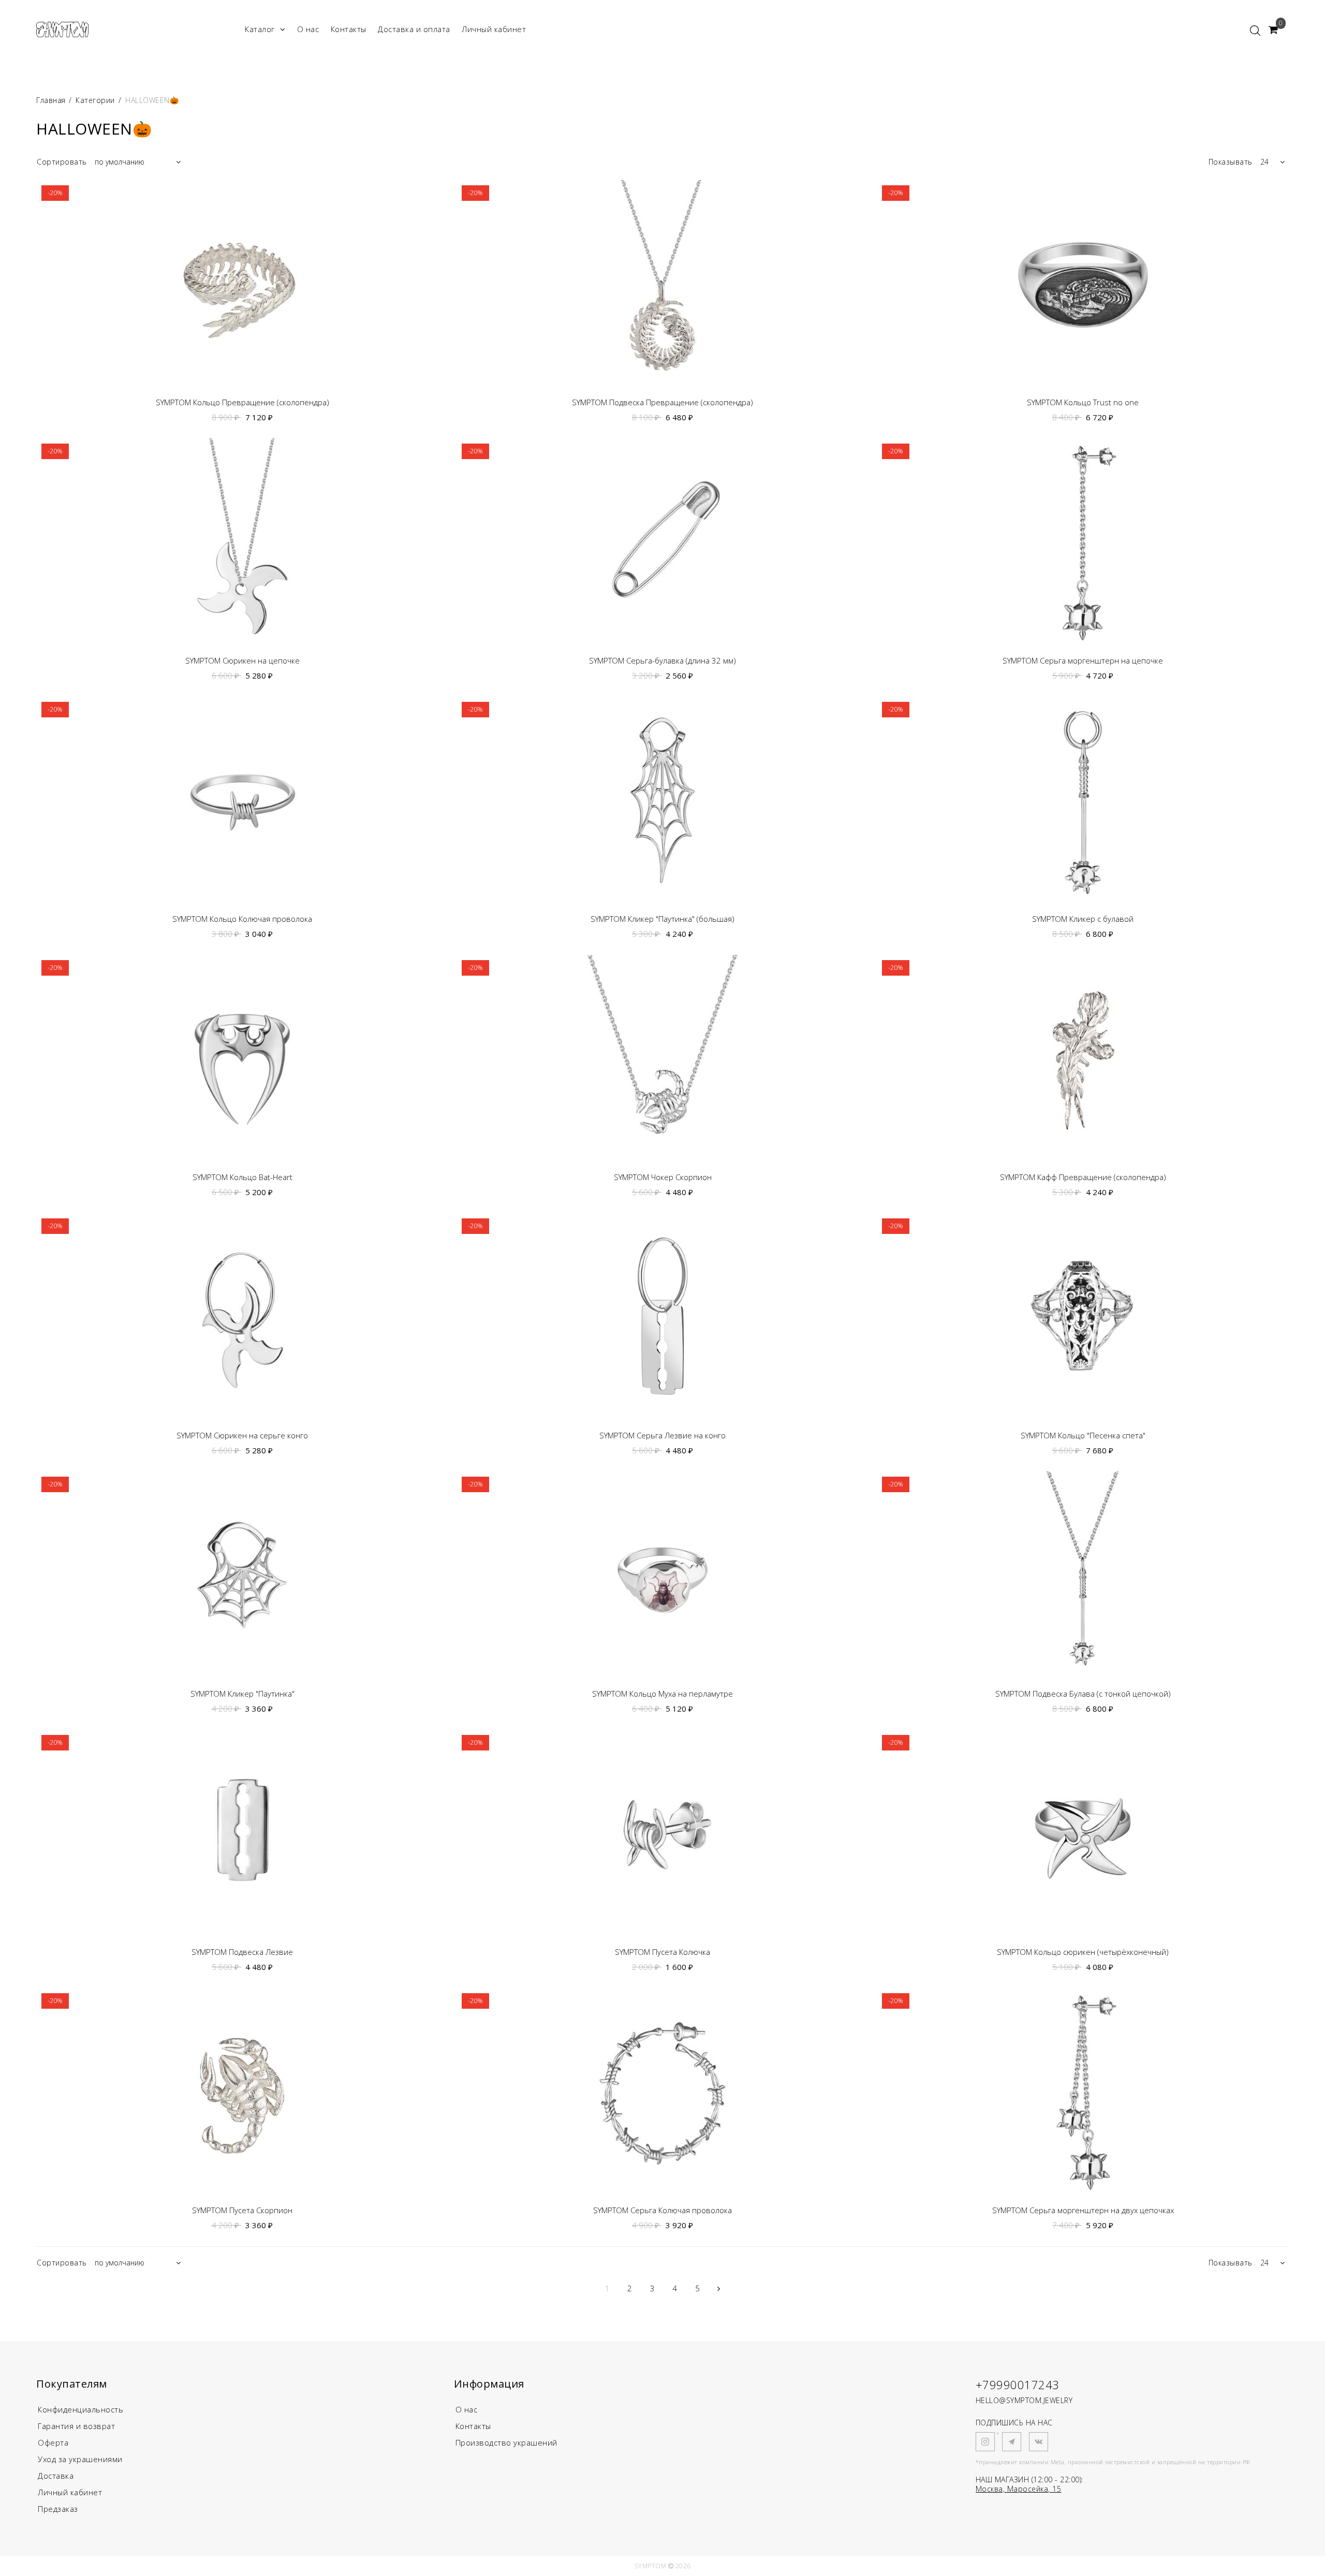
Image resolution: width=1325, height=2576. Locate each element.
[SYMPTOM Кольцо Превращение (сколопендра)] (242, 284)
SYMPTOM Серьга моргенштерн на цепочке (1083, 661)
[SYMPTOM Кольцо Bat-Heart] (242, 1058)
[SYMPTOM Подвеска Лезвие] (242, 1833)
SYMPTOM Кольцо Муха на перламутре (662, 1694)
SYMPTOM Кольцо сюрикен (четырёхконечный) (1083, 1952)
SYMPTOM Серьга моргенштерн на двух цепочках (1083, 2210)
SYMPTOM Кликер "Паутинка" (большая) (662, 919)
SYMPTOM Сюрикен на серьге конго (242, 1436)
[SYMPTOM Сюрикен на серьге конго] (242, 1317)
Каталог (260, 29)
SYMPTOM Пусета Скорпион (242, 2210)
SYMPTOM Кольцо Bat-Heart (242, 1177)
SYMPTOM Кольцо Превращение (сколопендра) (242, 402)
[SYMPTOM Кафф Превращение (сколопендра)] (1083, 1058)
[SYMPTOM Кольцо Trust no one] (1083, 284)
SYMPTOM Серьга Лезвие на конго (662, 1436)
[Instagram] (985, 2442)
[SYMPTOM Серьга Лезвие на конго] (662, 1317)
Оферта (53, 2442)
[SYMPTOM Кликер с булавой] (1083, 800)
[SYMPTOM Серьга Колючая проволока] (662, 2092)
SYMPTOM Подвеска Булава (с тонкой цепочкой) (1083, 1694)
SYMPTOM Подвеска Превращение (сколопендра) (662, 402)
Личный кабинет (494, 29)
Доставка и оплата (414, 29)
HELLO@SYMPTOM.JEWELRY (1024, 2400)
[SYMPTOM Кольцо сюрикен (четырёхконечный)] (1083, 1833)
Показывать (1231, 162)
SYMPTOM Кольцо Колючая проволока (242, 919)
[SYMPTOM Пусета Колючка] (662, 1833)
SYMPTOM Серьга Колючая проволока (662, 2210)
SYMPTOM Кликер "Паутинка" (242, 1694)
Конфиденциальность (80, 2409)
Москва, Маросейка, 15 (1019, 2489)
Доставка (56, 2476)
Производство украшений (506, 2442)
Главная (52, 100)
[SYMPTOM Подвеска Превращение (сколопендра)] (662, 284)
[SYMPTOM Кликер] (662, 800)
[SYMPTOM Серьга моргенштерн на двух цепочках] (1083, 2092)
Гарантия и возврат (76, 2426)
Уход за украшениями (80, 2459)
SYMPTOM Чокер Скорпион (663, 1177)
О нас (308, 29)
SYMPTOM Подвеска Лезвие (242, 1952)
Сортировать (62, 162)
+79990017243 (1018, 2384)
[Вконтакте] (1039, 2442)
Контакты (349, 29)
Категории (95, 100)
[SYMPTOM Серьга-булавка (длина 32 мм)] (662, 542)
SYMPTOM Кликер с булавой (1083, 919)
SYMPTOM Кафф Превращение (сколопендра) (1083, 1177)
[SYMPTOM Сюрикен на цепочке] (242, 542)
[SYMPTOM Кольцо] (1083, 1317)
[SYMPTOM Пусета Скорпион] (242, 2092)
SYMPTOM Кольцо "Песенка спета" (1083, 1436)
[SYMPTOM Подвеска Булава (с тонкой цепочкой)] (1083, 1575)
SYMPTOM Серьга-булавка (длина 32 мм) (662, 661)
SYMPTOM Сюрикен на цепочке (242, 661)
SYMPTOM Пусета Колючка (662, 1952)
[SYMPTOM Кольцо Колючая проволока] (242, 800)
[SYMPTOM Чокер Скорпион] (662, 1058)
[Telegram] (1012, 2442)
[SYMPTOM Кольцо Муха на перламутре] (662, 1575)
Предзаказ (58, 2509)
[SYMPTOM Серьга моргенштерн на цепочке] (1083, 542)
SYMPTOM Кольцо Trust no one (1083, 402)
